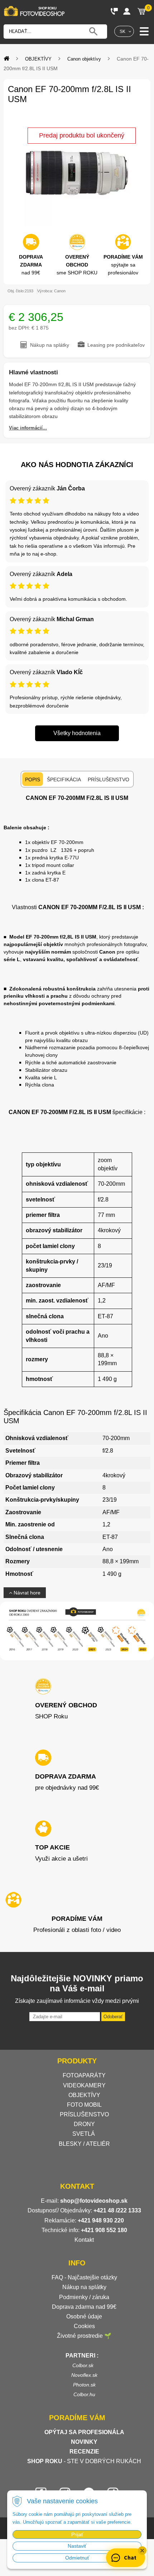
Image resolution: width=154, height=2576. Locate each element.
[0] (141, 11)
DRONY (84, 2124)
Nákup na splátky (84, 2287)
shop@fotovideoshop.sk (94, 2201)
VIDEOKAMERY (84, 2085)
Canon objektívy (84, 59)
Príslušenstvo (109, 779)
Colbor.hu (84, 2394)
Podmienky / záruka (84, 2297)
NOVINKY (84, 2442)
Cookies (84, 2326)
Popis (33, 779)
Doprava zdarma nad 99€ (84, 2307)
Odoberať (113, 2017)
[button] (142, 2551)
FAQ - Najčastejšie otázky (84, 2277)
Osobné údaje (84, 2316)
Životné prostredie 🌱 (84, 2336)
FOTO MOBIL (84, 2105)
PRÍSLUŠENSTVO (84, 2114)
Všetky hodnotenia (77, 733)
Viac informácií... (28, 428)
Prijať (77, 2534)
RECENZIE (84, 2452)
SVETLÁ (84, 2134)
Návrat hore (26, 1593)
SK (122, 32)
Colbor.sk (83, 2365)
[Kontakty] (114, 11)
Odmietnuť (77, 2558)
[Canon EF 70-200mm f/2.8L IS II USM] (77, 173)
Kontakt (84, 2240)
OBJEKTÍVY (38, 59)
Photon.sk (84, 2385)
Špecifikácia (64, 779)
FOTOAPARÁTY (84, 2075)
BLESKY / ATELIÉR (84, 2144)
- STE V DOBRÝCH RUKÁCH (84, 2461)
